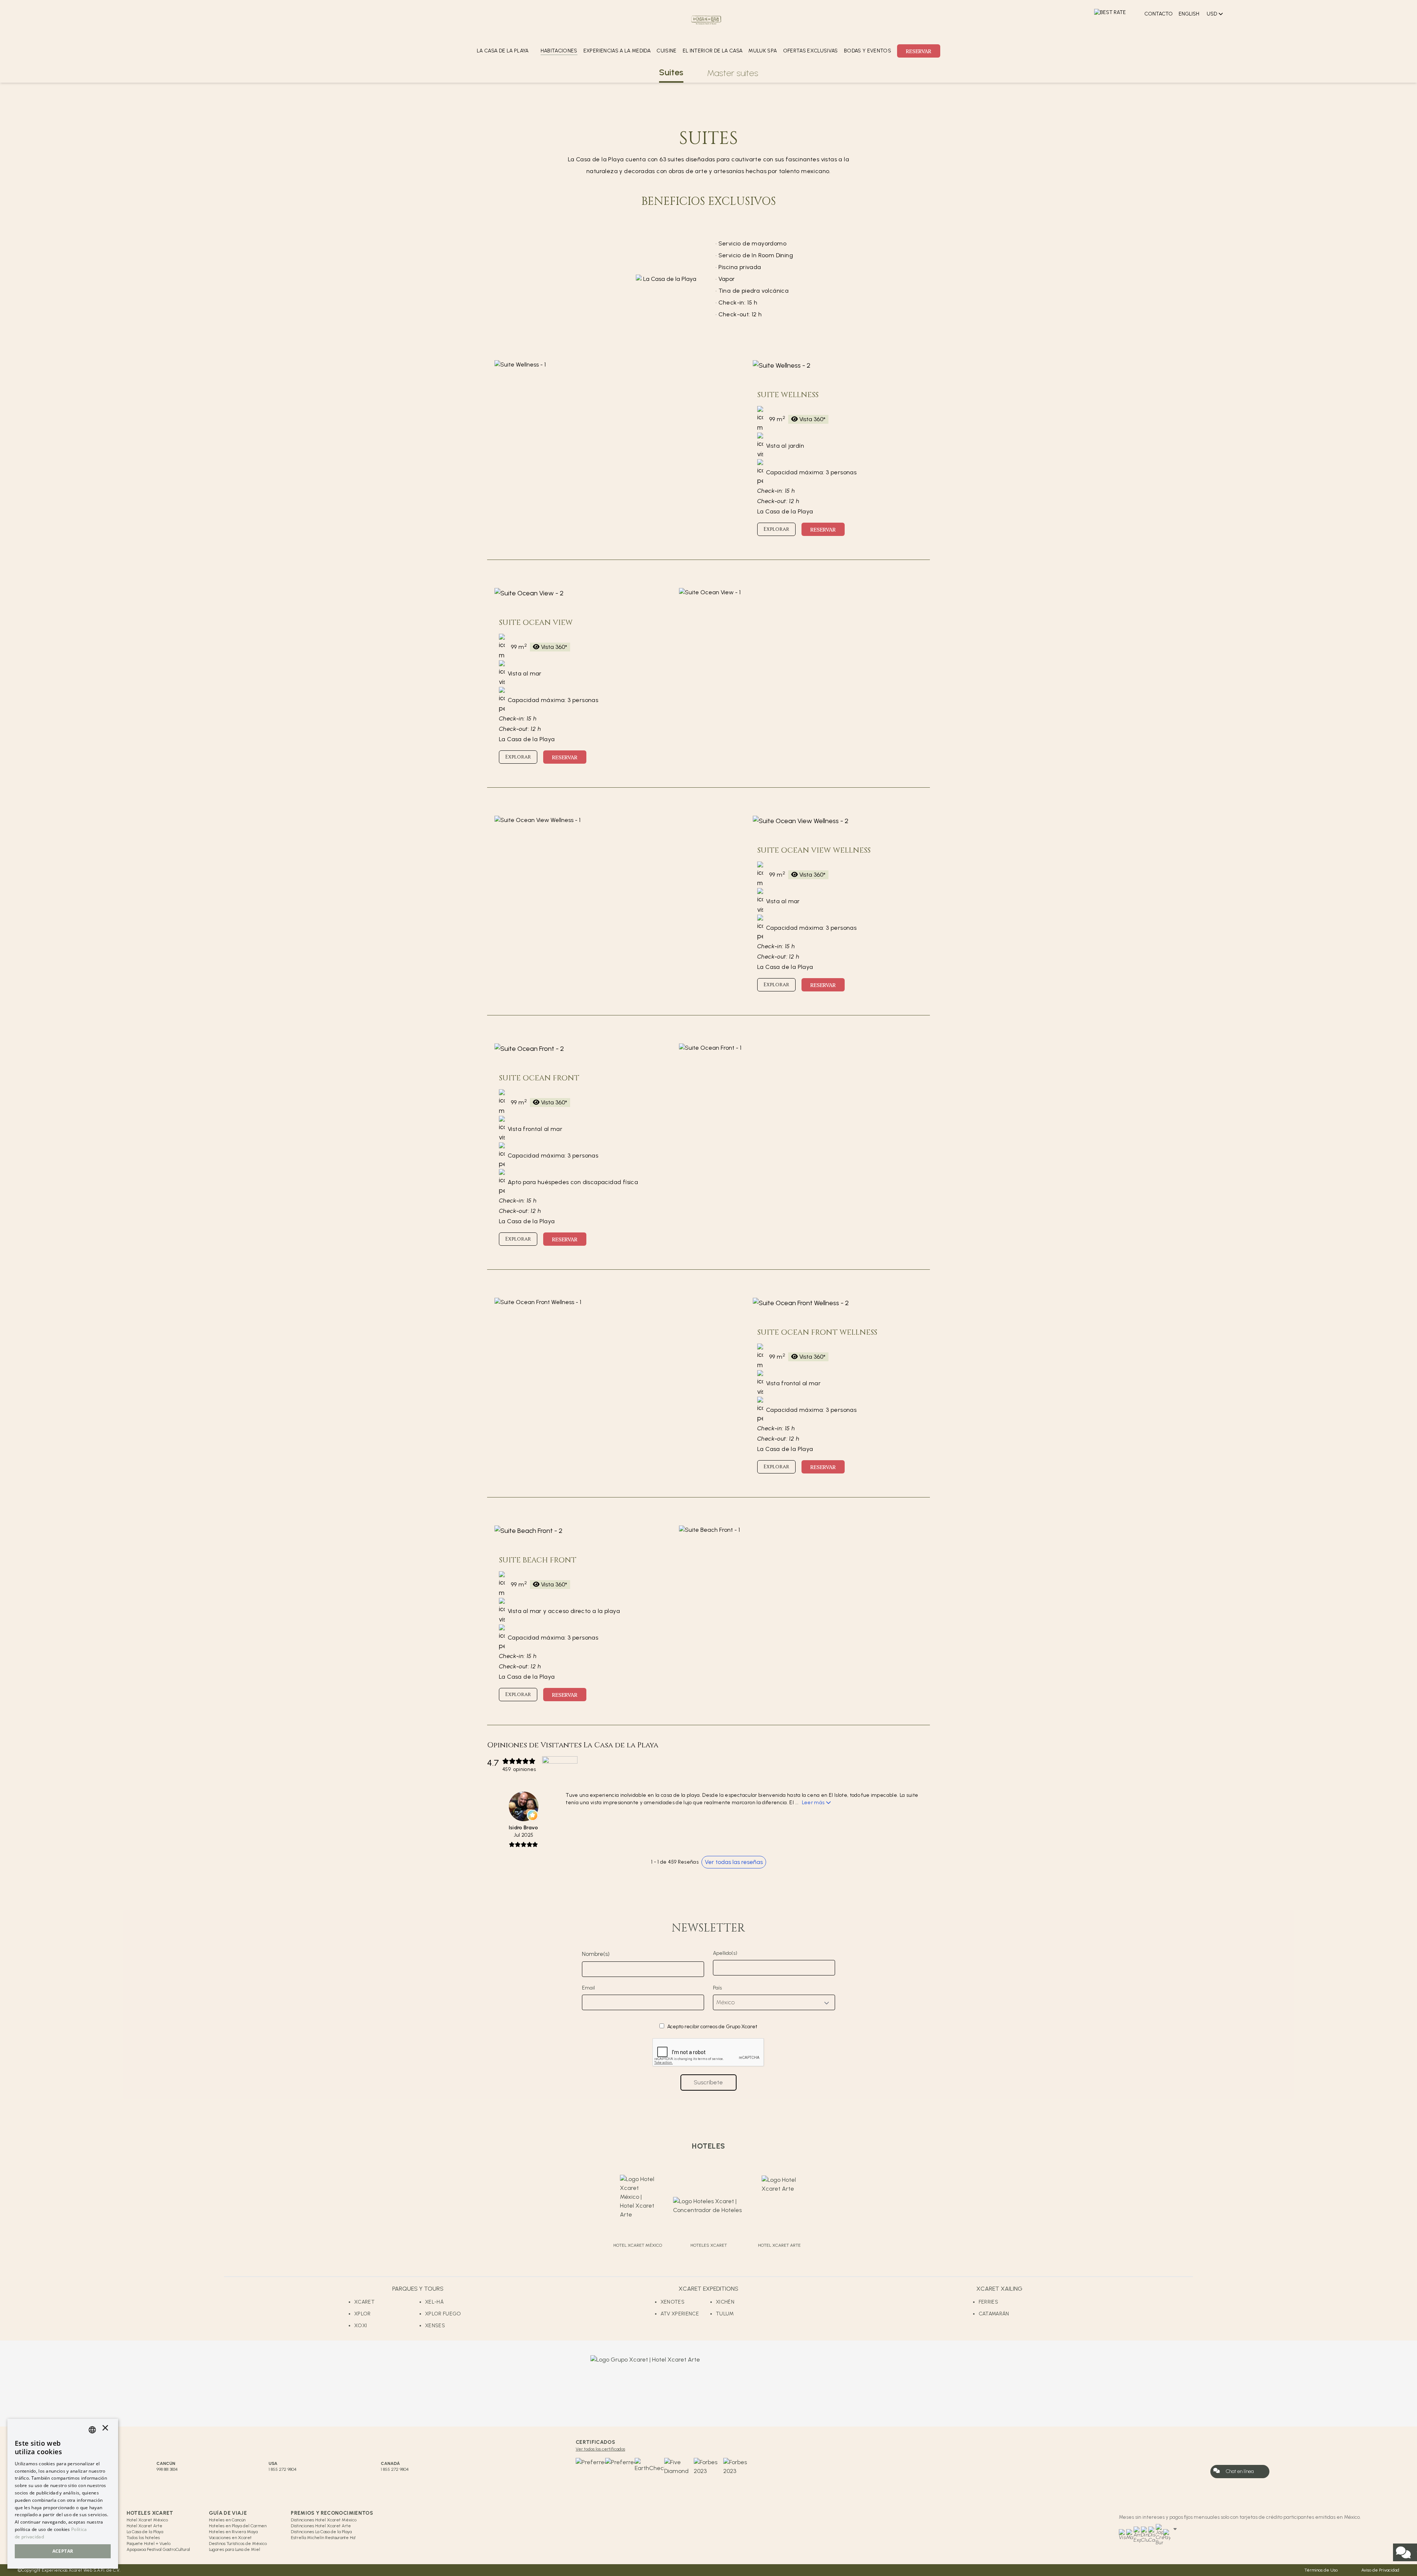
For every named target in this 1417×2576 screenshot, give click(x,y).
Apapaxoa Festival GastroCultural (158, 2549)
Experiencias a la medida (617, 51)
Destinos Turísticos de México (238, 2544)
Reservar (919, 51)
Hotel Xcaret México (147, 2520)
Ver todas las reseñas (734, 1862)
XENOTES (673, 2302)
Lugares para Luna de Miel (235, 2549)
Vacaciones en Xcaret (230, 2538)
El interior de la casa (713, 51)
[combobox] (92, 2430)
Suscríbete (708, 2082)
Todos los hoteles (143, 2538)
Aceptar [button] (63, 2551)
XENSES (435, 2326)
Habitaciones (559, 51)
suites (671, 72)
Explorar (776, 529)
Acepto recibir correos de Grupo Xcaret (712, 2027)
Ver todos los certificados (600, 2449)
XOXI (361, 2326)
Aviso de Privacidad (1380, 2570)
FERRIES (988, 2302)
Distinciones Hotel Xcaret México (324, 2520)
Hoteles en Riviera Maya (233, 2532)
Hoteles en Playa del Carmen (238, 2526)
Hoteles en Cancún (227, 2520)
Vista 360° (812, 419)
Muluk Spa (763, 51)
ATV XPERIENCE (680, 2314)
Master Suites (733, 73)
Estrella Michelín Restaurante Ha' (323, 2538)
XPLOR (363, 2314)
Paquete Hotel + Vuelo (149, 2544)
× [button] (105, 2430)
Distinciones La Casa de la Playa (321, 2532)
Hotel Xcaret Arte (144, 2526)
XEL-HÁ (434, 2302)
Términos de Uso (1321, 2570)
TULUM (725, 2314)
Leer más (813, 1803)
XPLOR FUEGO (443, 2314)
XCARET (364, 2302)
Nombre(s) (596, 1954)
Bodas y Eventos (868, 51)
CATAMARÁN (994, 2314)
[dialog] (63, 2494)
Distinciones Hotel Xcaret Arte (321, 2526)
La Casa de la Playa (145, 2532)
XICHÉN (725, 2302)
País (717, 1988)
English (1189, 14)
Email (588, 1988)
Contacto (1159, 14)
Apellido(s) (725, 1953)
